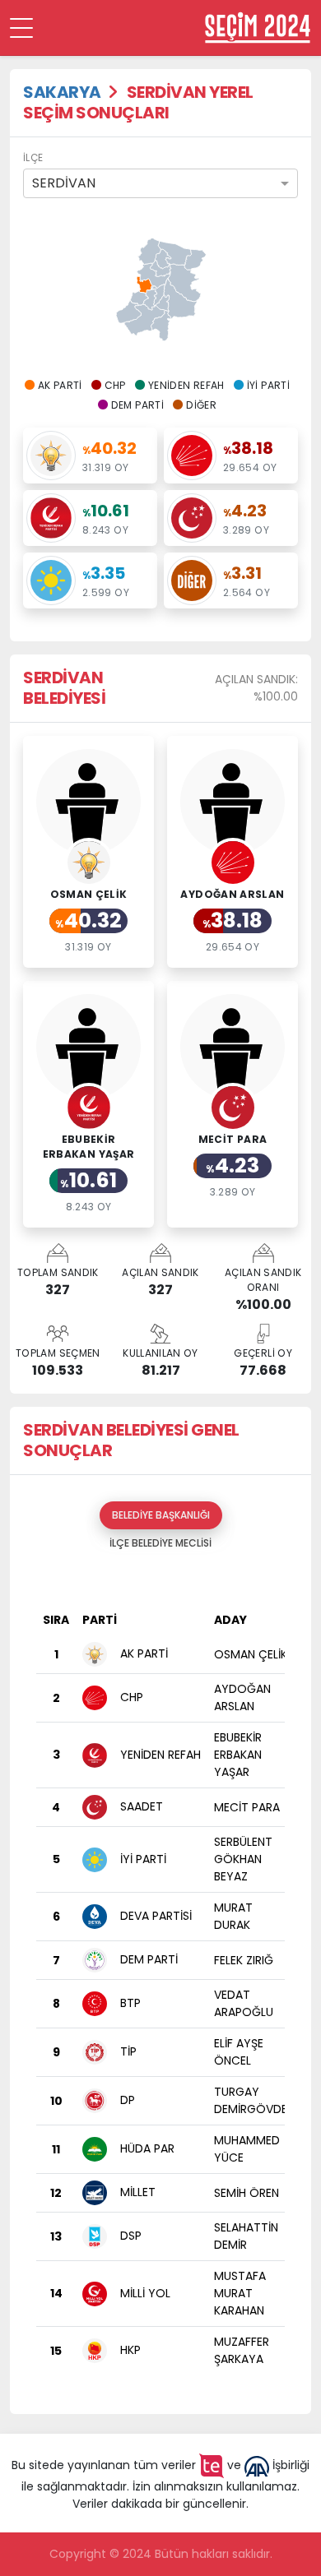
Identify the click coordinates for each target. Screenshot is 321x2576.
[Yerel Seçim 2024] (258, 28)
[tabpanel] (160, 1979)
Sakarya (62, 92)
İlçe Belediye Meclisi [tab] (160, 1543)
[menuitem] (144, 284)
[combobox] (160, 183)
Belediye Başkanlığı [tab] (161, 1515)
